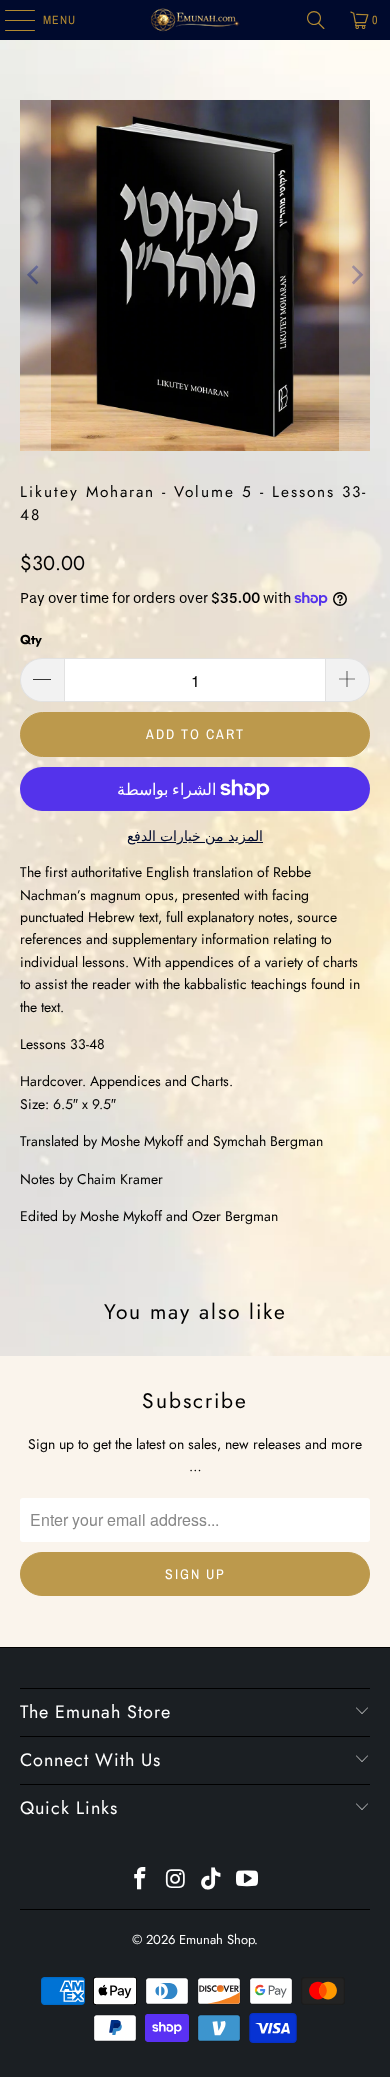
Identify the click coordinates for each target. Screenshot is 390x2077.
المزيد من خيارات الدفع (195, 836)
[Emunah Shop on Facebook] (141, 1880)
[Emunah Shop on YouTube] (248, 1880)
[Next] (355, 275)
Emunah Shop (216, 1939)
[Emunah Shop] (195, 20)
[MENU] (9, 20)
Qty (31, 639)
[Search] (316, 20)
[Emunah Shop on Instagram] (176, 1880)
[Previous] (35, 275)
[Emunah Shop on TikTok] (212, 1880)
